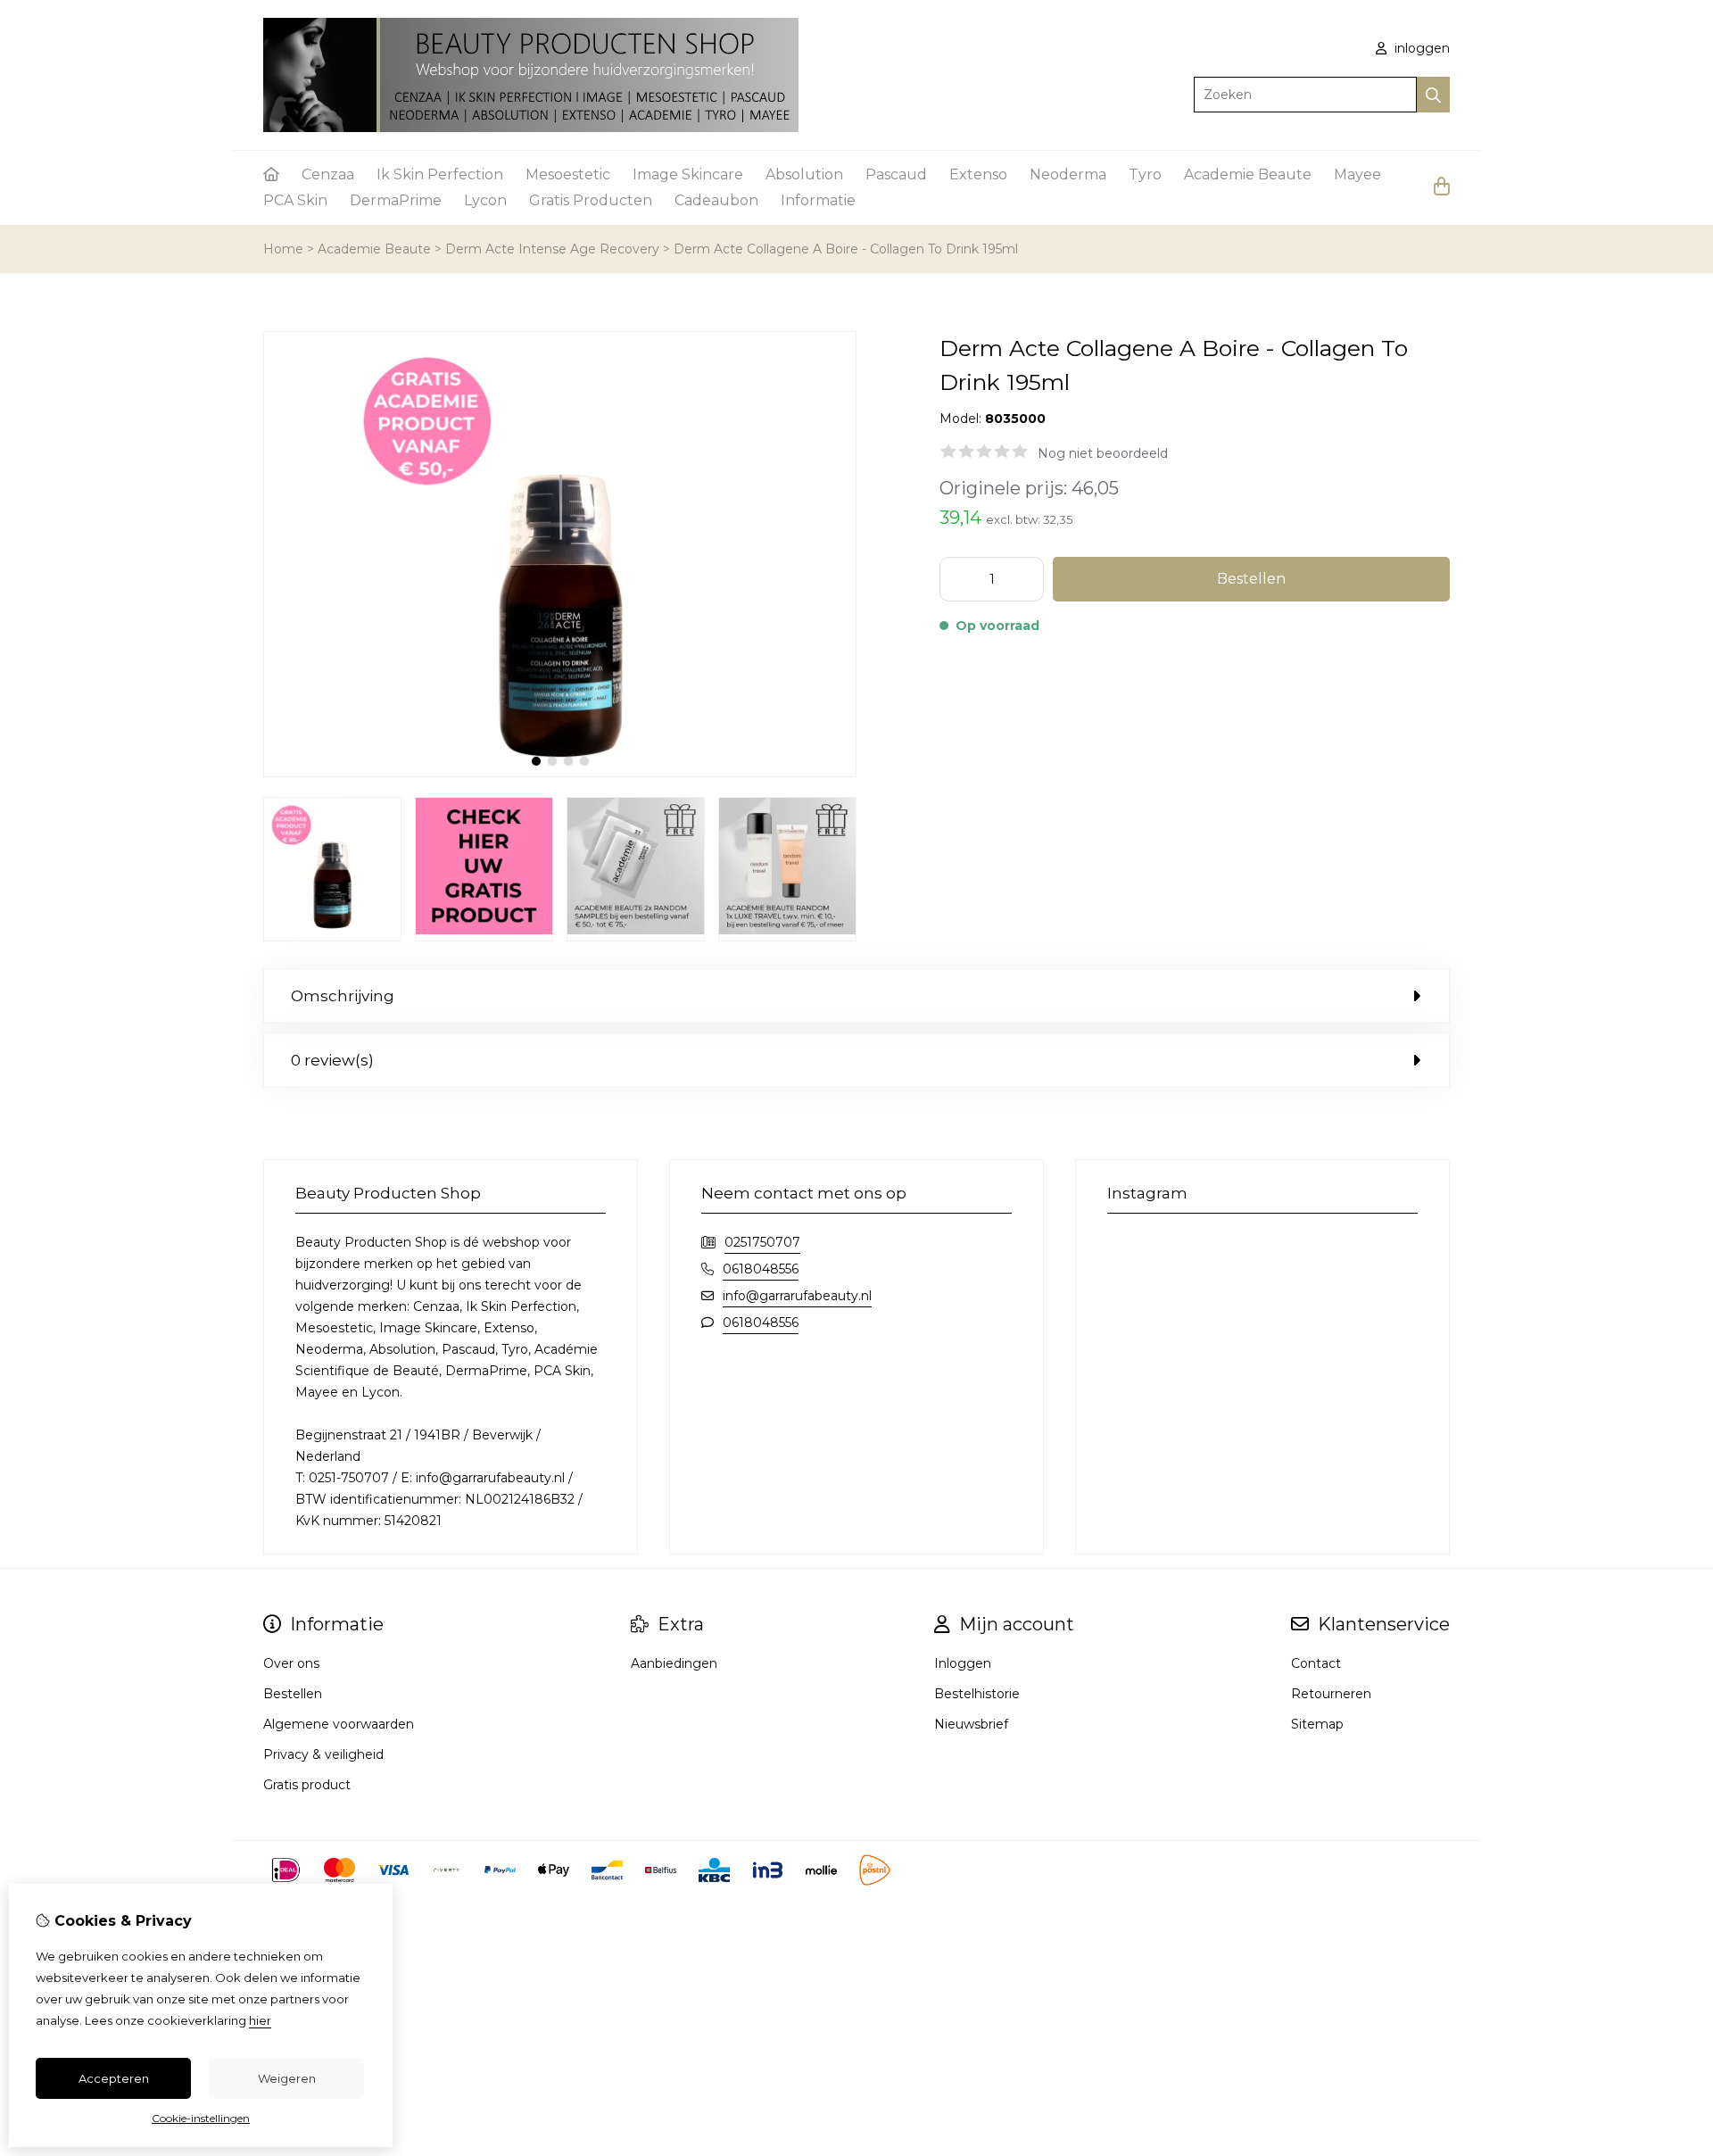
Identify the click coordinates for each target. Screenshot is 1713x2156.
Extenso (978, 174)
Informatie (818, 200)
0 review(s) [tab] (332, 1060)
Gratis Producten (591, 200)
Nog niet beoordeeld (1103, 453)
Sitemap (1317, 1724)
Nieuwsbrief (971, 1724)
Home (283, 249)
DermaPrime (396, 200)
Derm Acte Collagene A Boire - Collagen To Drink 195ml (846, 249)
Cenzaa (328, 174)
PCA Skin (295, 200)
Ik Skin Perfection (440, 174)
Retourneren (1331, 1694)
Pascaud (896, 174)
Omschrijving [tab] (343, 996)
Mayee (1357, 174)
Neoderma (1068, 174)
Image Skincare (688, 174)
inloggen (1420, 48)
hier (260, 2020)
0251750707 (762, 1242)
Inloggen (963, 1663)
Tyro (1145, 174)
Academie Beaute (1248, 174)
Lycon (485, 200)
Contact (1316, 1663)
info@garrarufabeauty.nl (797, 1296)
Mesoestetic (568, 174)
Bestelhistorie (977, 1694)
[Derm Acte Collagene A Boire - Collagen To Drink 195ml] (560, 773)
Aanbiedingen (674, 1663)
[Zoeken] (1433, 95)
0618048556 (761, 1269)
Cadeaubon (716, 200)
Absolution (804, 174)
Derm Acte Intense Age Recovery (552, 249)
